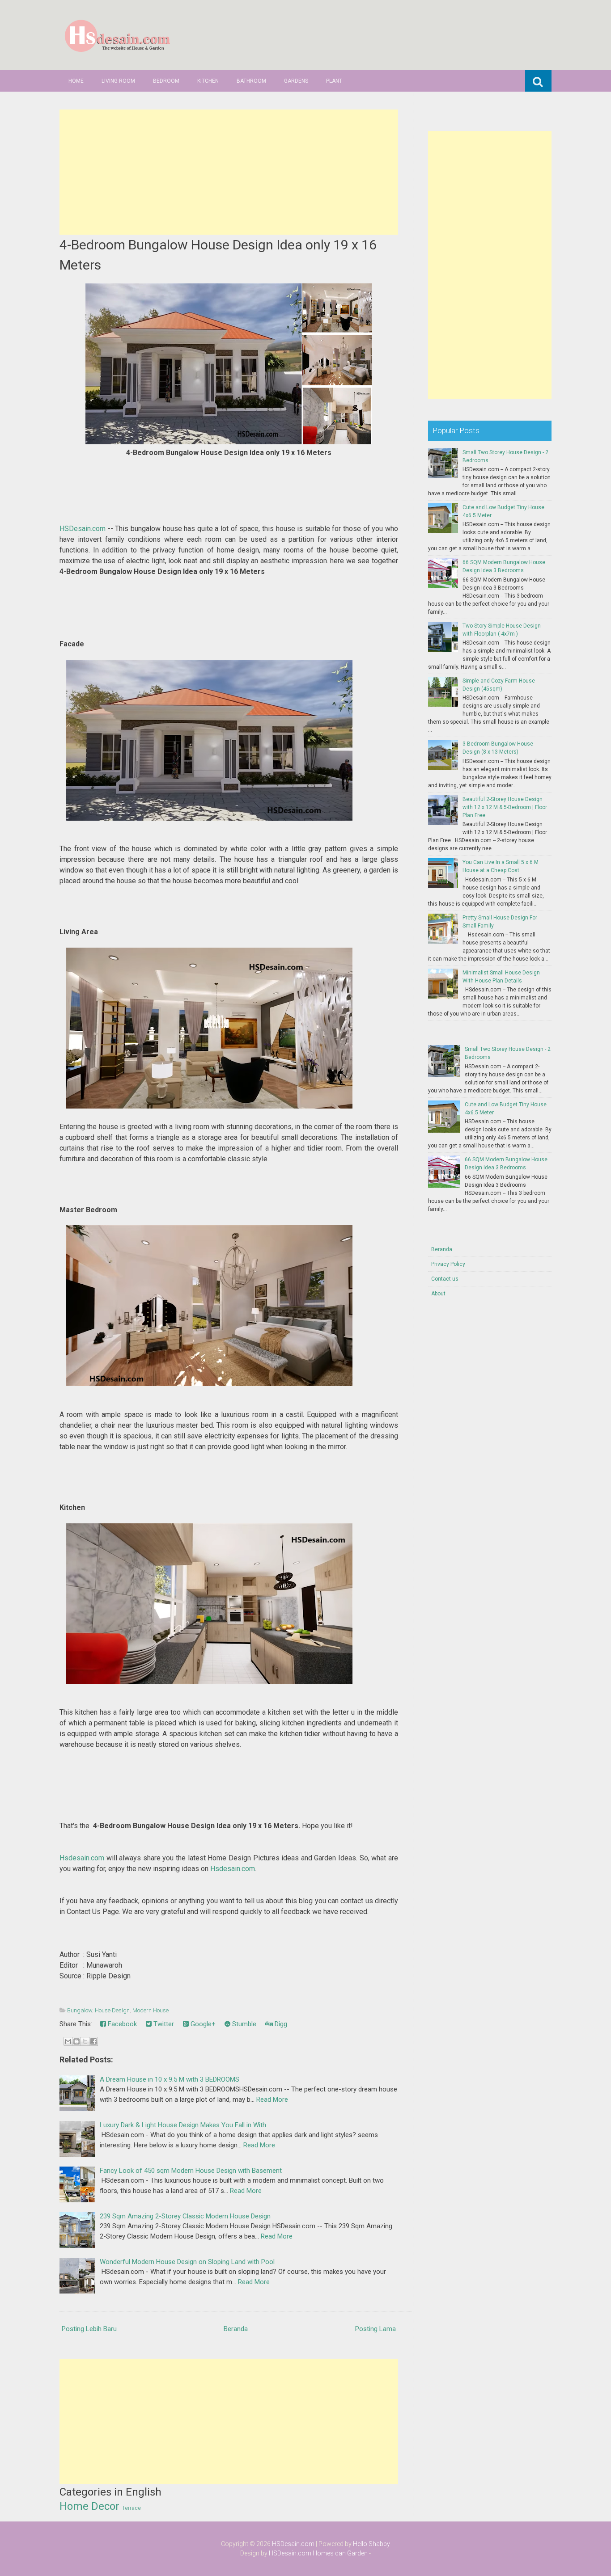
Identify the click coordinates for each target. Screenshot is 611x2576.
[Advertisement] (229, 172)
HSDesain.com (83, 529)
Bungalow (80, 2010)
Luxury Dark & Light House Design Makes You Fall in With (183, 2125)
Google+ (202, 2024)
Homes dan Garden (340, 2553)
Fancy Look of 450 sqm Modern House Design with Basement (191, 2171)
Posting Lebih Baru (89, 2329)
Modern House (151, 2010)
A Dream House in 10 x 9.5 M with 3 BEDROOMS (170, 2079)
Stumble (243, 2024)
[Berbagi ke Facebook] (93, 2041)
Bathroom (251, 81)
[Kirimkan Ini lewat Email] (68, 2041)
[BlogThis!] (76, 2041)
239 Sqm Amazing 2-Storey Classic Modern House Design (185, 2216)
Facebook (121, 2024)
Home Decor (89, 2506)
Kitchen (208, 81)
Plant (334, 81)
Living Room (118, 81)
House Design (112, 2010)
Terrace (132, 2508)
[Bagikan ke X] (85, 2041)
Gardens (296, 81)
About (438, 1294)
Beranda (236, 2329)
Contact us (445, 1279)
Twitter (163, 2024)
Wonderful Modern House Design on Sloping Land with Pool (187, 2262)
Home (76, 81)
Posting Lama (376, 2329)
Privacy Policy (448, 1264)
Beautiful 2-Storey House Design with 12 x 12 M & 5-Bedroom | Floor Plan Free (505, 807)
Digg (280, 2024)
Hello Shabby (371, 2544)
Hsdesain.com (82, 1858)
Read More (272, 2100)
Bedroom (166, 81)
